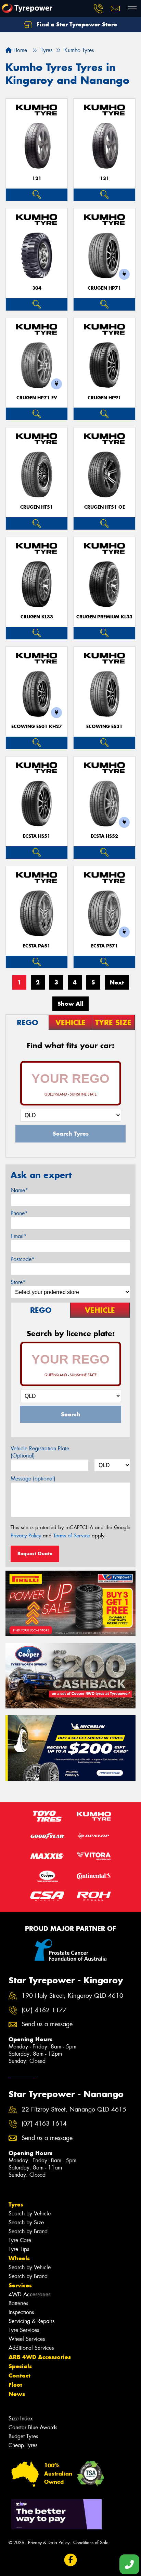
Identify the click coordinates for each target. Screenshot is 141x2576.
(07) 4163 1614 (44, 2124)
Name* (19, 1190)
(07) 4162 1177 (44, 2010)
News (17, 2394)
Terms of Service (72, 1536)
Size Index (21, 2418)
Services (20, 2285)
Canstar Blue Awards (33, 2427)
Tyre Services (24, 2330)
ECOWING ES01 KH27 (37, 727)
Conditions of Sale (91, 2543)
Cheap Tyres (23, 2445)
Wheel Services (27, 2339)
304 (37, 288)
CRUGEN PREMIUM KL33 (104, 617)
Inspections (21, 2312)
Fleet (15, 2385)
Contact (20, 2375)
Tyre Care (20, 2240)
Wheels (19, 2258)
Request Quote (35, 1553)
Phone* (19, 1213)
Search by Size (26, 2222)
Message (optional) (33, 1479)
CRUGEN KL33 (37, 617)
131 (105, 178)
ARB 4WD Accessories (40, 2357)
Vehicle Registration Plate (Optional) (40, 1452)
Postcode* (23, 1259)
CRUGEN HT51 (37, 507)
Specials (20, 2366)
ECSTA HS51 (37, 836)
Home (19, 50)
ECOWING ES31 (104, 727)
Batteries (18, 2303)
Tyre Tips (19, 2249)
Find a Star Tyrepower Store (76, 24)
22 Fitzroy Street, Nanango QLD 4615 (74, 2110)
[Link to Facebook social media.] (71, 2560)
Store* (18, 1282)
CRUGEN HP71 (104, 288)
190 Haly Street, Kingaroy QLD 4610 (72, 1996)
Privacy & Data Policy (49, 2543)
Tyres (16, 2204)
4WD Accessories (29, 2294)
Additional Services (31, 2348)
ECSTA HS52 (104, 836)
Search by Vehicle (30, 2214)
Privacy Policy (26, 1536)
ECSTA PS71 (105, 946)
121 (37, 178)
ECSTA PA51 (37, 946)
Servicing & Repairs (31, 2321)
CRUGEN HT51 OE (105, 507)
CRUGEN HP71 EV (37, 398)
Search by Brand (28, 2231)
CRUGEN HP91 (104, 398)
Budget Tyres (23, 2436)
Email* (19, 1236)
